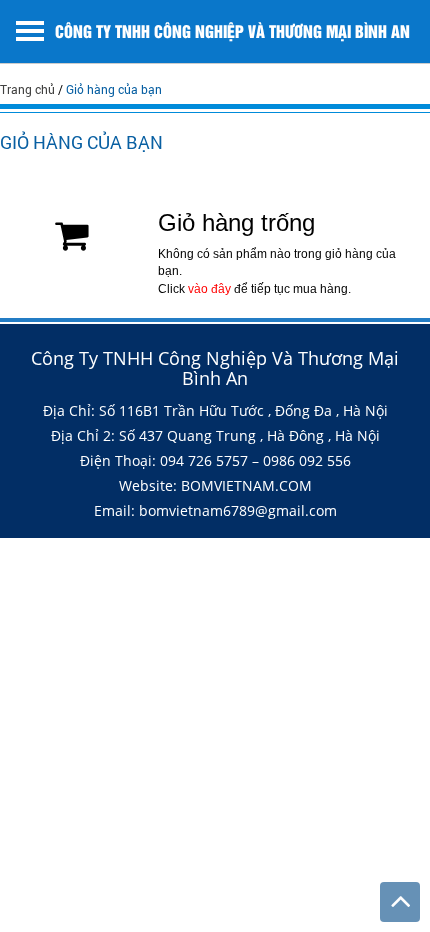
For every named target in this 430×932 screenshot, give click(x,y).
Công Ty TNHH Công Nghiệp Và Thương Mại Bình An (232, 30)
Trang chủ (27, 89)
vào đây (209, 289)
